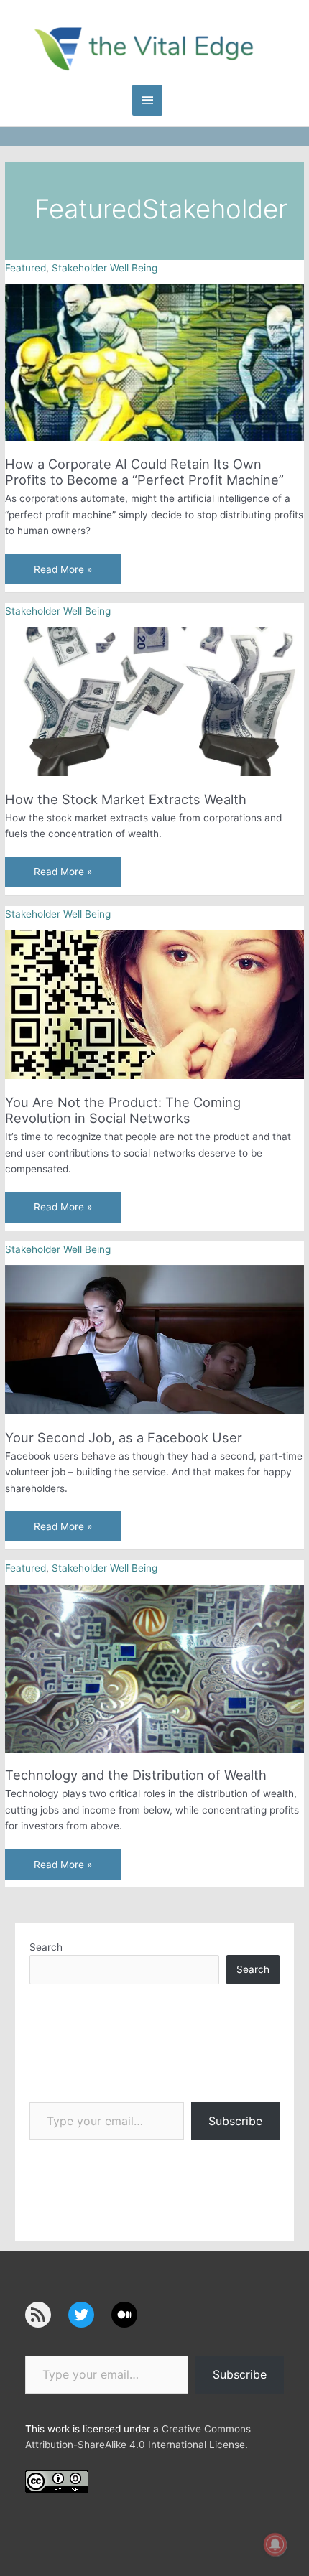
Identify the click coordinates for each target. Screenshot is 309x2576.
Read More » (63, 574)
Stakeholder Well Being (105, 268)
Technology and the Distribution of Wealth (136, 1775)
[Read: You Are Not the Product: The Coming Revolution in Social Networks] (154, 1004)
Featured (26, 268)
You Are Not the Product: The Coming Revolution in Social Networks (123, 1110)
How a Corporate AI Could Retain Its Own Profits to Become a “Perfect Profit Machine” (144, 472)
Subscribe (235, 2121)
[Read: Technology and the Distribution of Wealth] (154, 1668)
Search (46, 1947)
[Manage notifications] (275, 2544)
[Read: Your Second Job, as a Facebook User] (154, 1339)
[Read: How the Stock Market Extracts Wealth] (154, 701)
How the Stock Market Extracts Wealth (126, 799)
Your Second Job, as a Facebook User (124, 1437)
